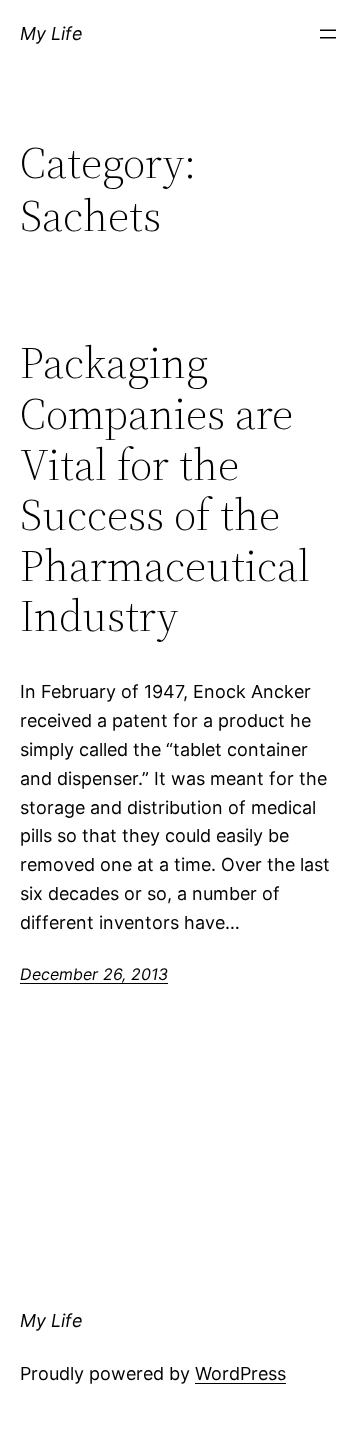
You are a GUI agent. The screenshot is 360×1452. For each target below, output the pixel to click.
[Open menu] (328, 34)
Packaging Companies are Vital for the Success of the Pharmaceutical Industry (165, 490)
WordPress (240, 1373)
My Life (51, 33)
